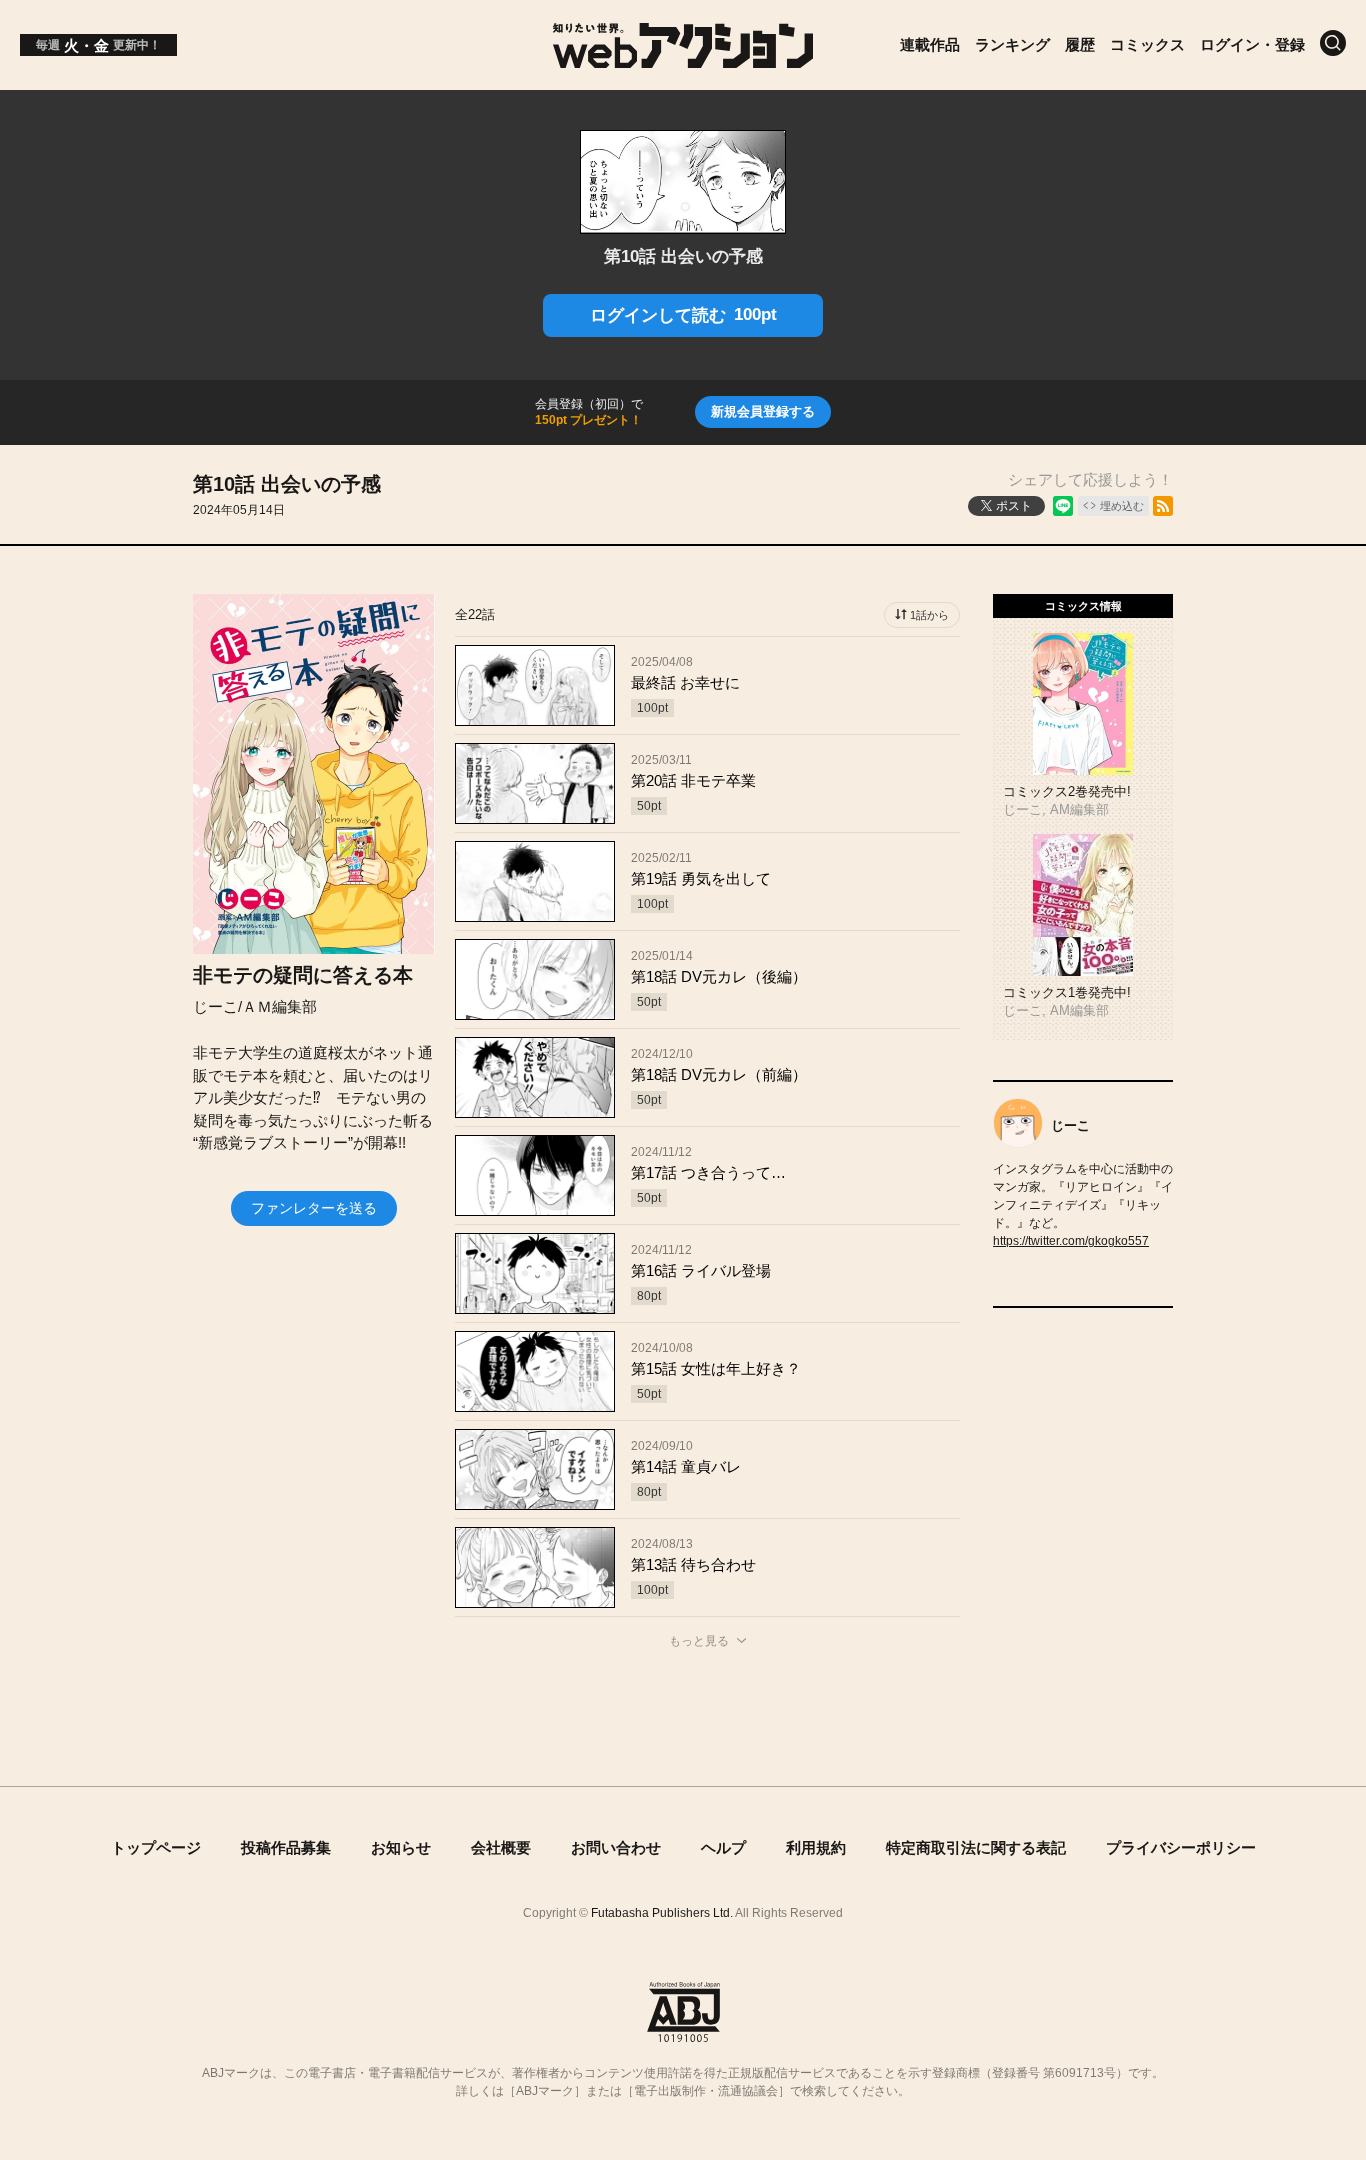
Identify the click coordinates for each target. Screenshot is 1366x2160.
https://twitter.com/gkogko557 (1071, 1241)
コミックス (1147, 44)
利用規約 (816, 1847)
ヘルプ (723, 1847)
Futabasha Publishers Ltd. (662, 1913)
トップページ (156, 1847)
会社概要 (501, 1847)
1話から (929, 615)
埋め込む (1122, 506)
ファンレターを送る (314, 1208)
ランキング (1012, 44)
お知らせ (401, 1847)
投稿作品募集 (286, 1847)
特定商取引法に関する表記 (976, 1847)
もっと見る (699, 1641)
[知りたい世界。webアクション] (683, 57)
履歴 (1080, 44)
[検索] (1333, 43)
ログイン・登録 (1252, 44)
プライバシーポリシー (1181, 1847)
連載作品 (930, 44)
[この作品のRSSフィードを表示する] (1163, 506)
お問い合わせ (616, 1847)
